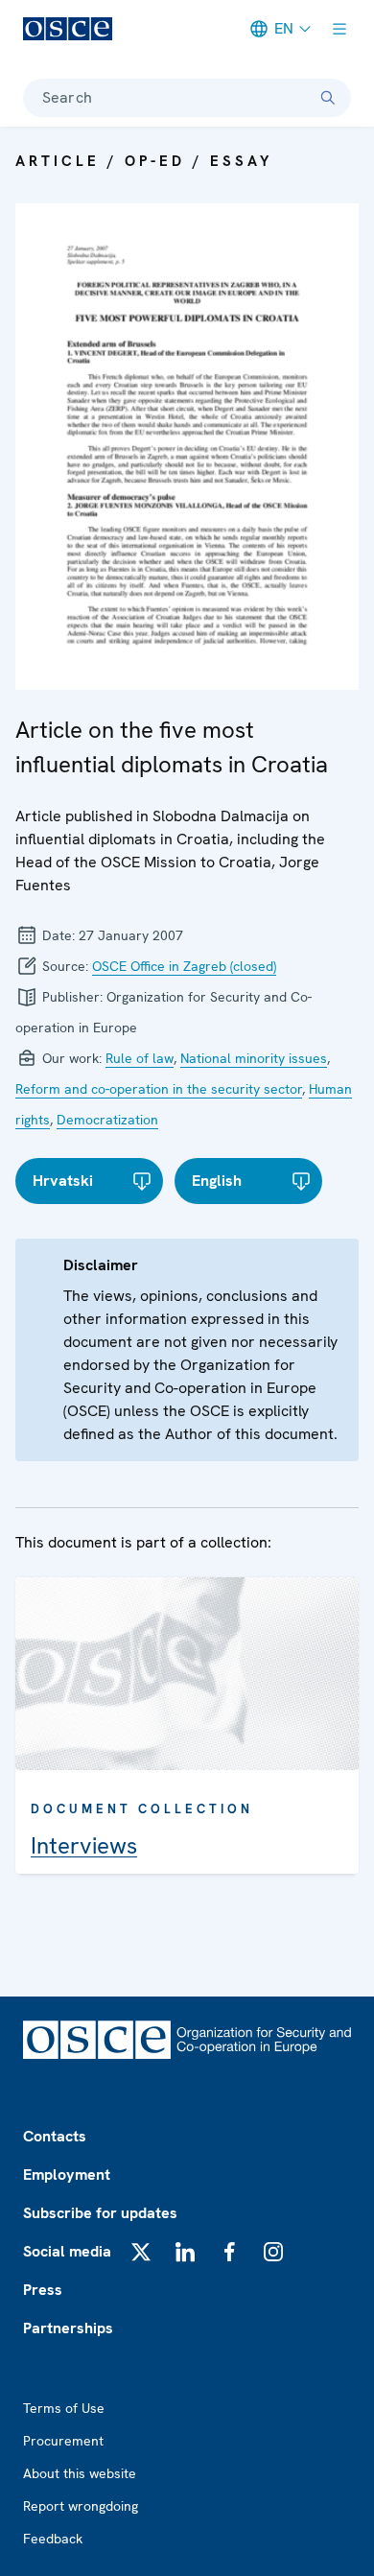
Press (43, 2290)
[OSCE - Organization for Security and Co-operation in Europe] (68, 29)
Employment (67, 2174)
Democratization (107, 1120)
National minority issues (254, 1058)
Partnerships (68, 2328)
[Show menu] (339, 29)
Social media (67, 2251)
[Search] (328, 98)
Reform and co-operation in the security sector (159, 1089)
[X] (141, 2252)
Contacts (55, 2136)
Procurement (63, 2441)
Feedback (53, 2539)
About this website (80, 2473)
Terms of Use (64, 2408)
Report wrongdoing (81, 2506)
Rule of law (140, 1058)
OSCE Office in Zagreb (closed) (184, 966)
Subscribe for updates (100, 2213)
